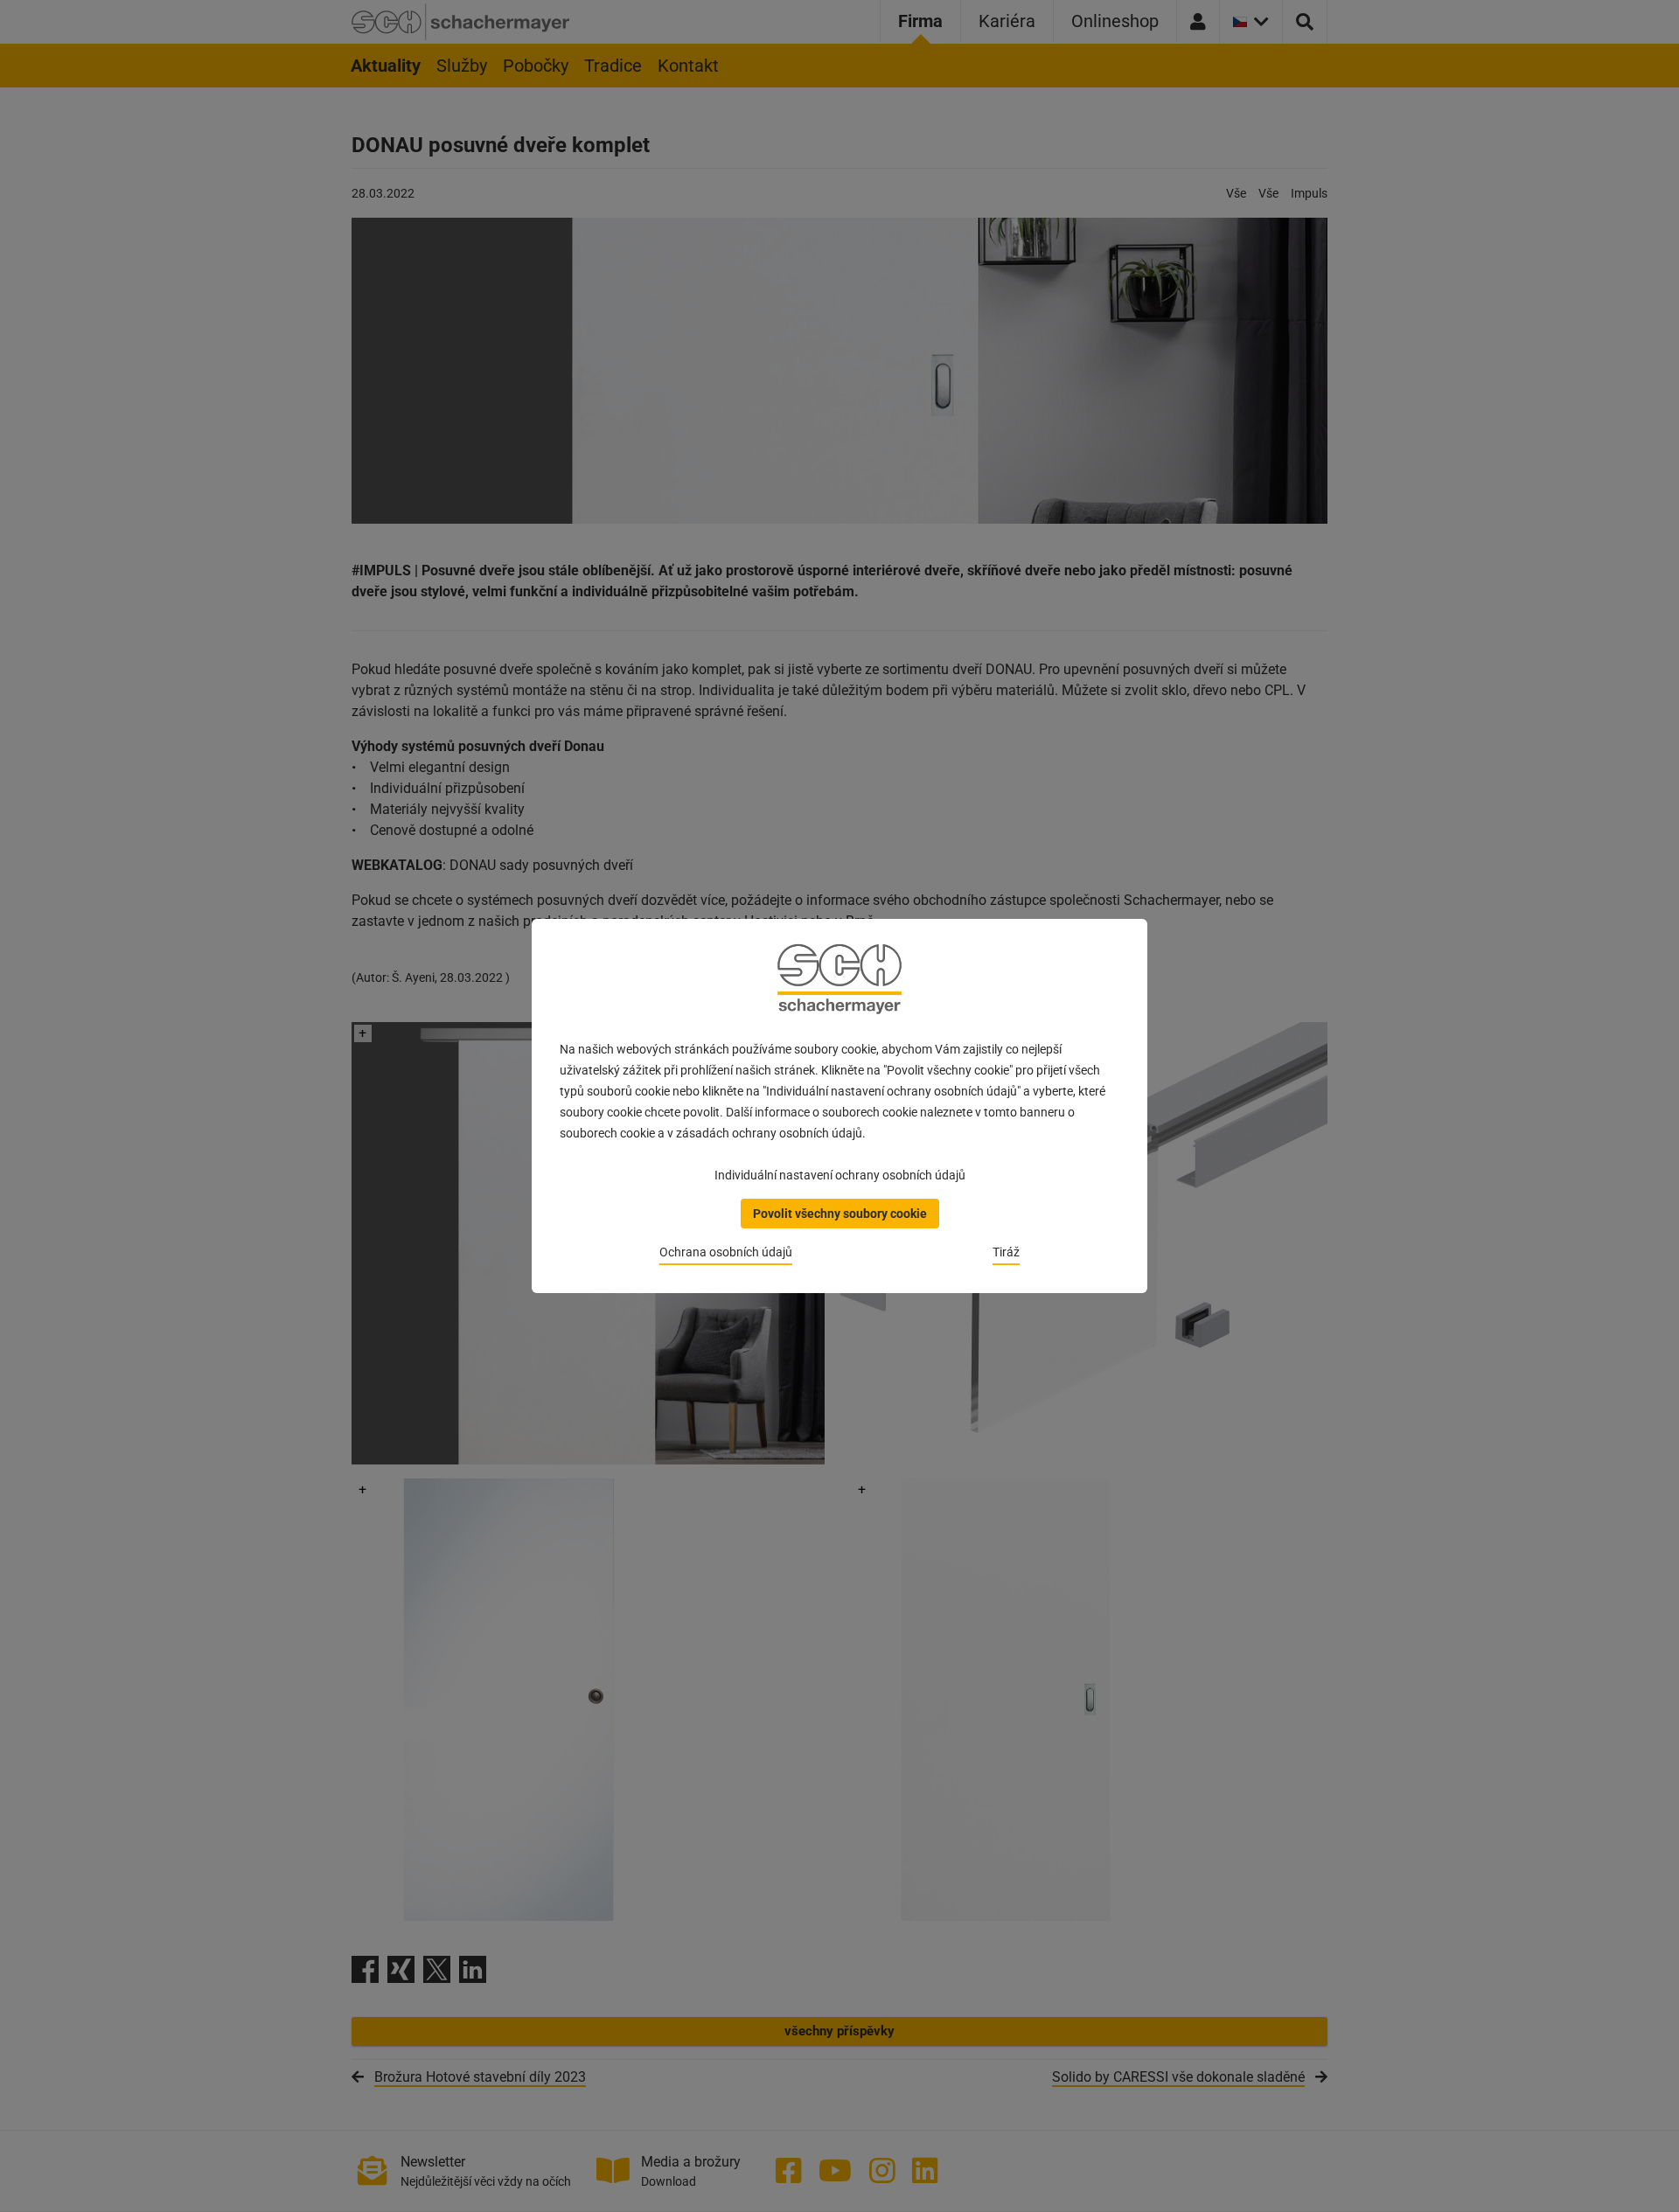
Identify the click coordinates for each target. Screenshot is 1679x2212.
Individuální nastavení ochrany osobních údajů (840, 1175)
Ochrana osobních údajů (726, 1252)
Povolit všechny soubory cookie (840, 1214)
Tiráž (1006, 1252)
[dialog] (839, 1106)
